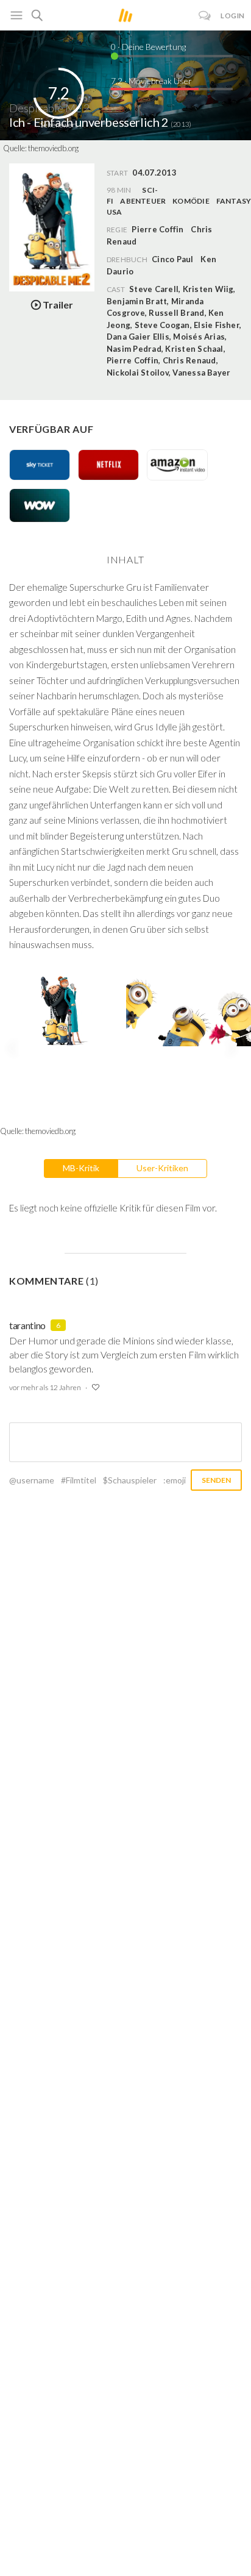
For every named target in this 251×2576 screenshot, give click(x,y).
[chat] (205, 16)
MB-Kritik (81, 1168)
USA (115, 212)
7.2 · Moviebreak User (151, 81)
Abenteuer (143, 201)
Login (233, 16)
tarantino (27, 1325)
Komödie (191, 201)
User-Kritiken (162, 1168)
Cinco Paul (172, 259)
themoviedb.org (53, 148)
